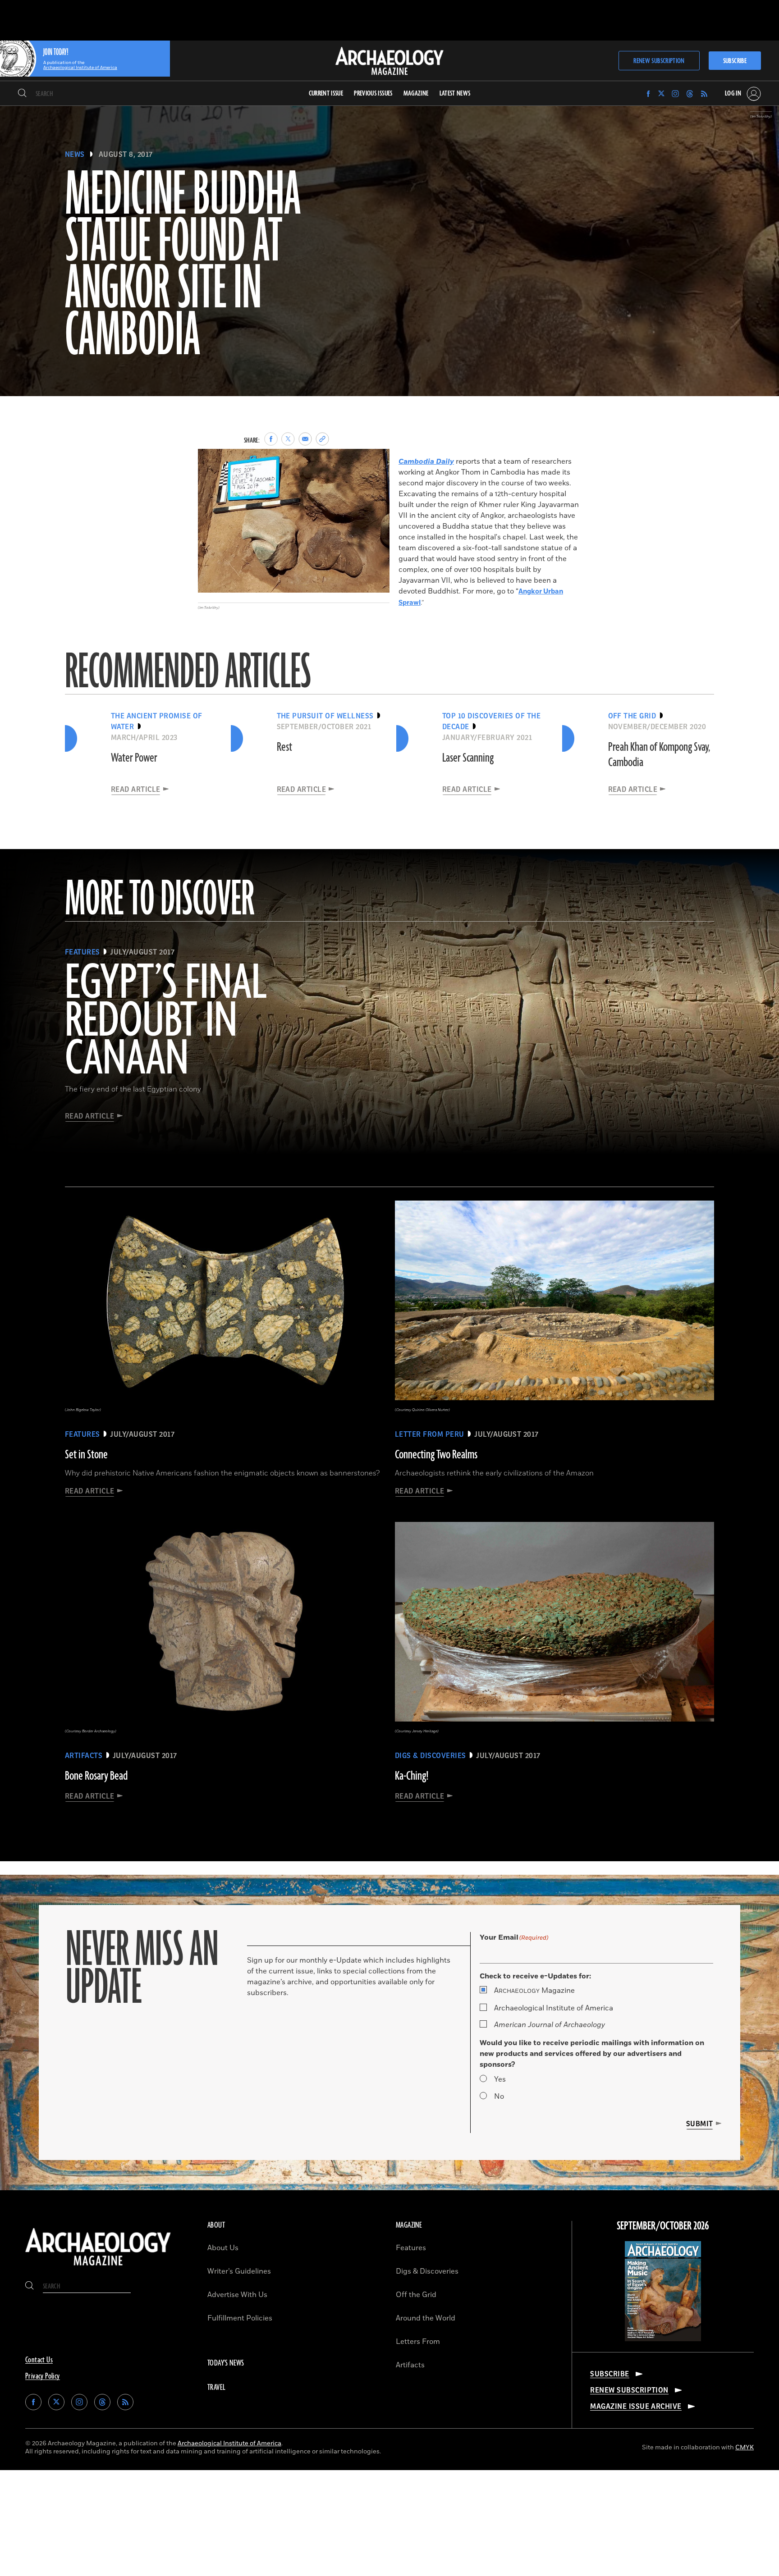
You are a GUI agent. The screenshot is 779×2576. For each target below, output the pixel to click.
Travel (216, 2388)
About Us (223, 2248)
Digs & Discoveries (427, 2271)
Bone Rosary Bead (96, 1776)
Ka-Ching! (412, 1776)
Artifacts (410, 2365)
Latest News (455, 94)
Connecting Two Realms (436, 1455)
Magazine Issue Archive (636, 2407)
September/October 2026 (663, 2226)
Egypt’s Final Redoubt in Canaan (166, 1022)
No (499, 2096)
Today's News (226, 2363)
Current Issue (326, 94)
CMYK (745, 2447)
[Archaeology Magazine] (98, 2267)
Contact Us (39, 2360)
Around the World (426, 2318)
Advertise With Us (237, 2295)
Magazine (534, 1991)
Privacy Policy (43, 2376)
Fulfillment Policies (240, 2318)
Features (411, 2248)
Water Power (134, 758)
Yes (500, 2079)
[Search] (22, 94)
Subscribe (735, 61)
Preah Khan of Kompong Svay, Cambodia (659, 755)
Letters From (418, 2342)
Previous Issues (373, 94)
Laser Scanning (468, 758)
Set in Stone (86, 1455)
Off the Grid (416, 2295)
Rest (284, 747)
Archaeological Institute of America (554, 2008)
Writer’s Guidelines (239, 2271)
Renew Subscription (659, 61)
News (75, 155)
